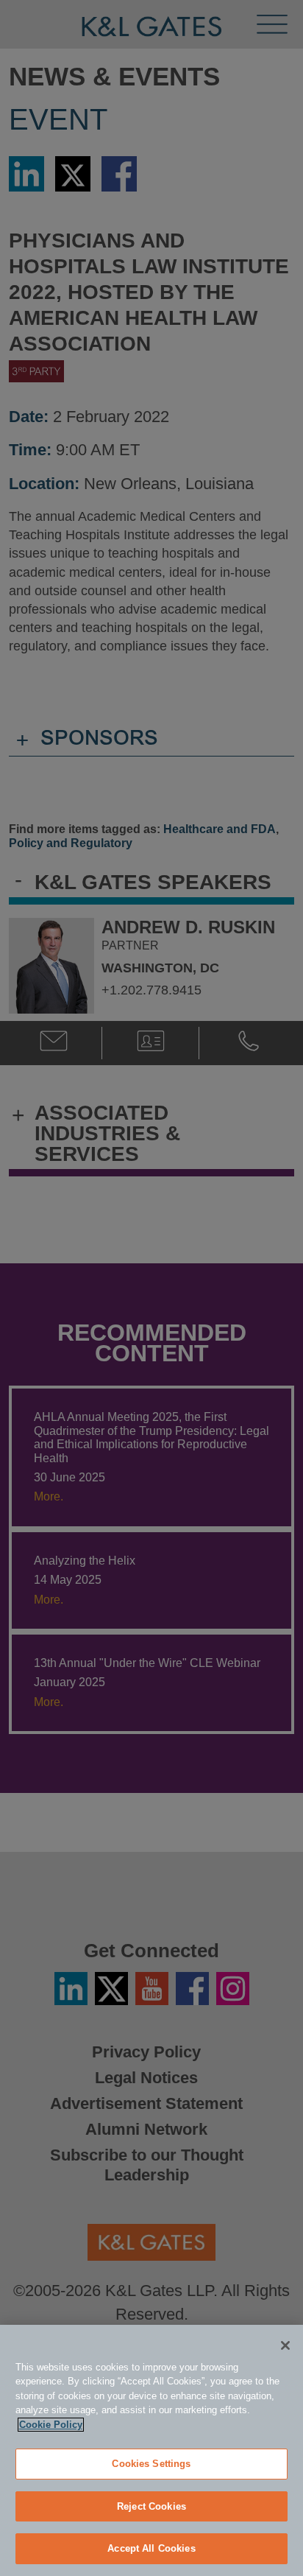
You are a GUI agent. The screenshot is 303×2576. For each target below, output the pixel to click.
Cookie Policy (51, 2425)
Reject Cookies (151, 2506)
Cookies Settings (151, 2464)
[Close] (285, 2345)
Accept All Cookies (151, 2548)
